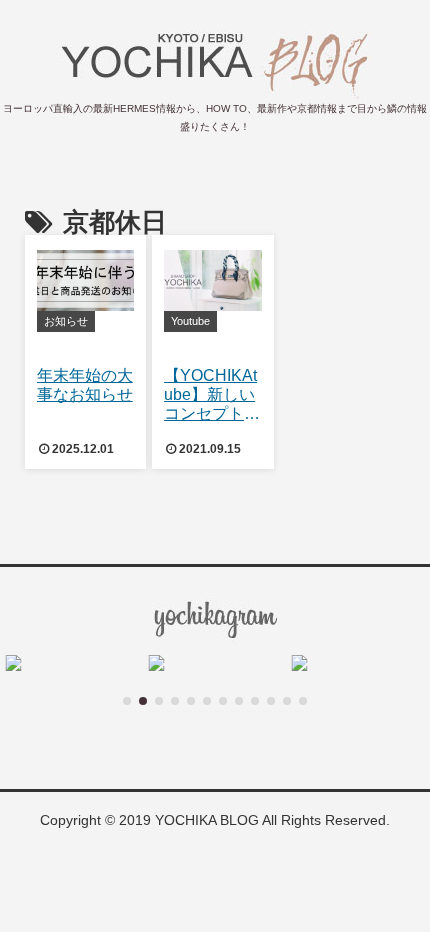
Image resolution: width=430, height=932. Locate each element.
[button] (127, 701)
